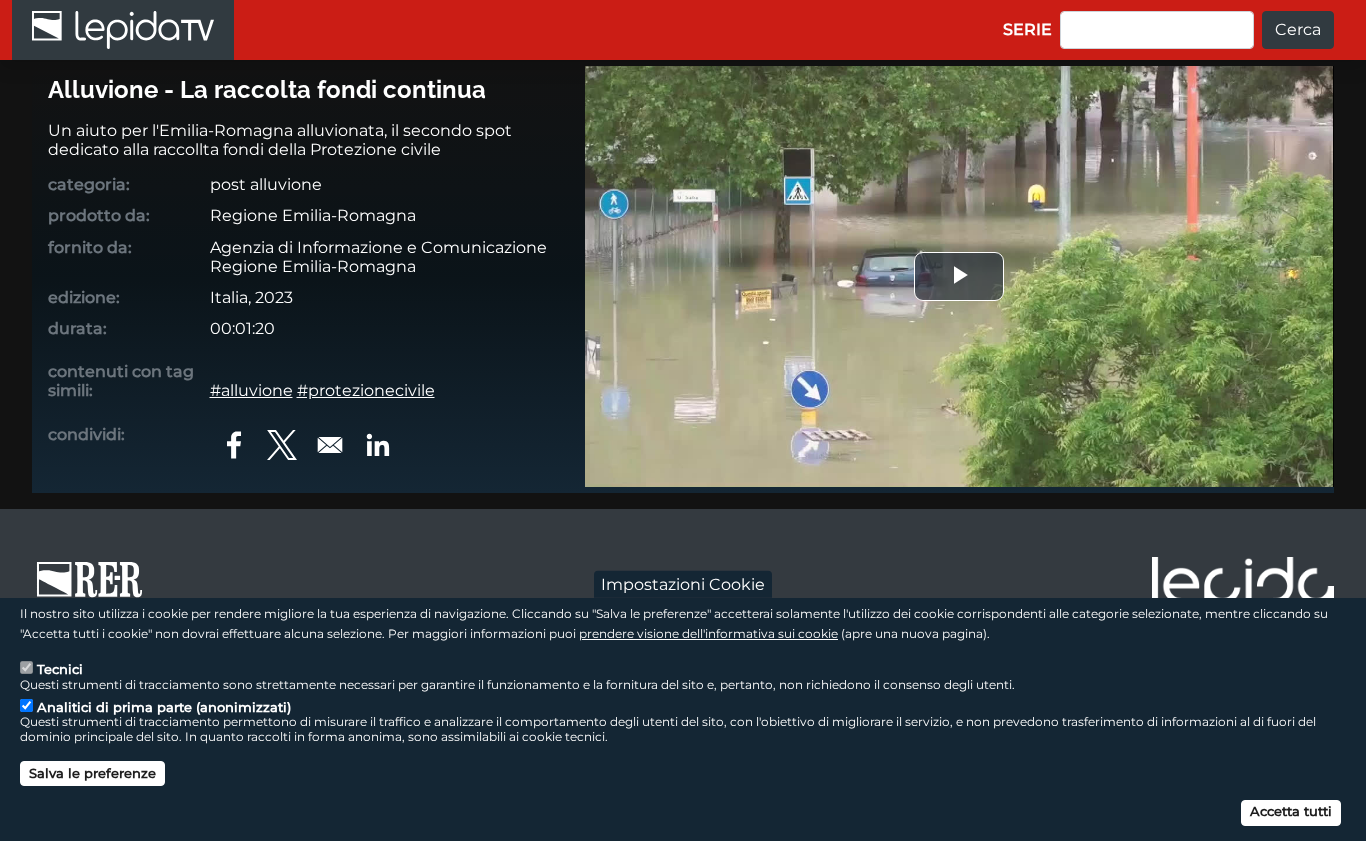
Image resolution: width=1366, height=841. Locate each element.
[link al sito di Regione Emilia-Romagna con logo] (96, 589)
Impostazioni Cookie (683, 583)
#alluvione (251, 390)
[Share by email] (330, 445)
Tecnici (60, 668)
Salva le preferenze (92, 773)
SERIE (1027, 29)
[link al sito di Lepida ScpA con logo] (1243, 586)
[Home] (123, 30)
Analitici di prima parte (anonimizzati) (164, 706)
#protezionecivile (366, 390)
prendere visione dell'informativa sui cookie (708, 632)
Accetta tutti (1291, 811)
